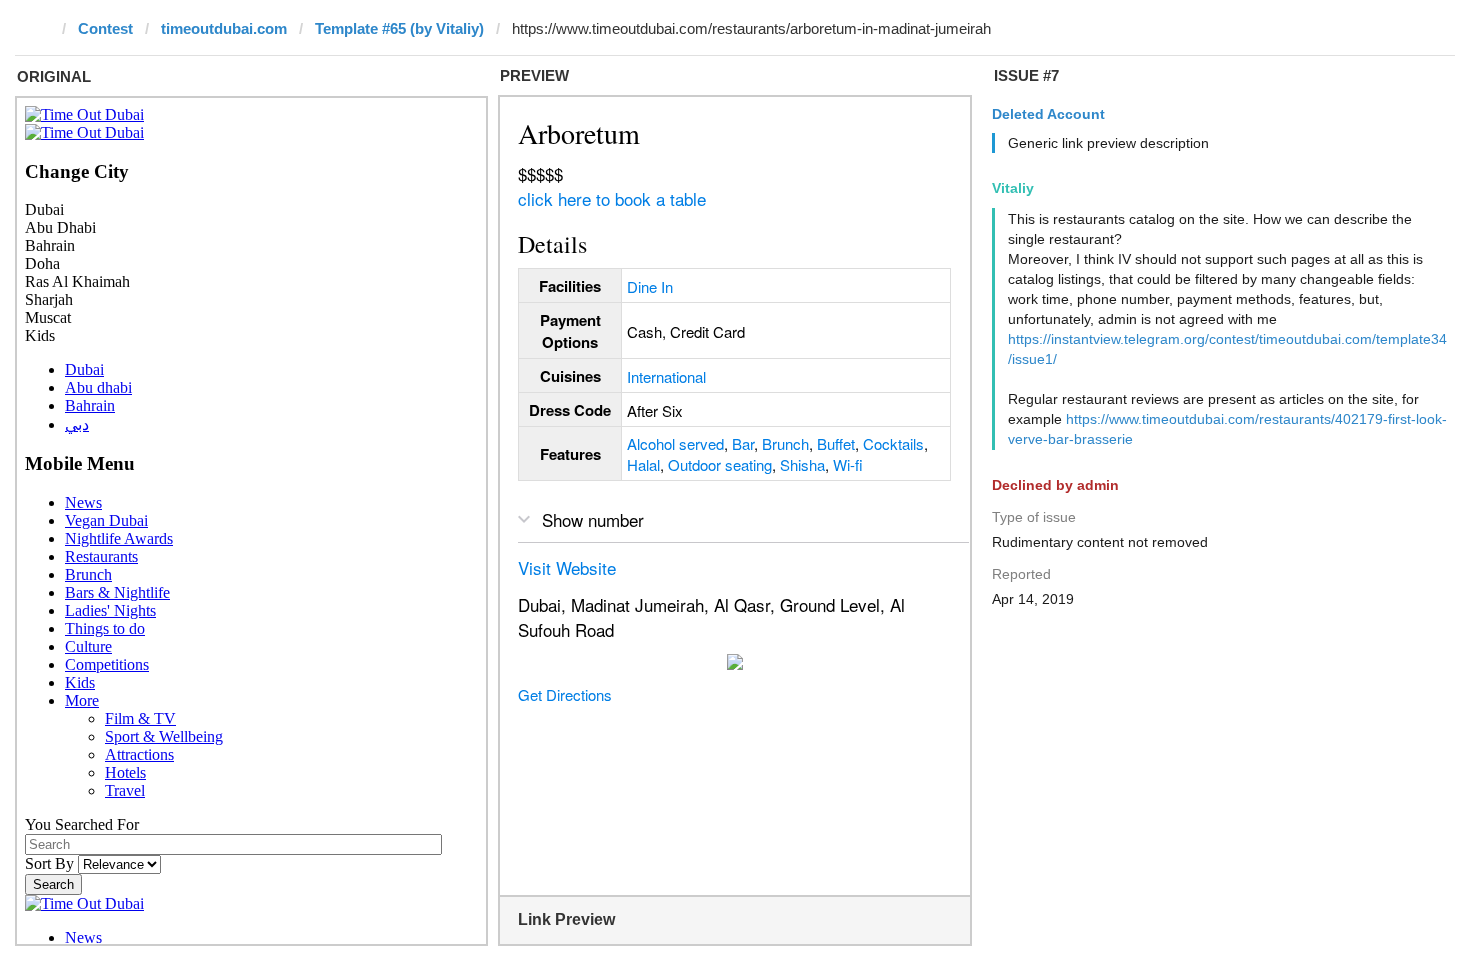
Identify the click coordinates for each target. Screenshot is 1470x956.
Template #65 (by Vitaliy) (399, 28)
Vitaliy (1013, 188)
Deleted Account (1048, 114)
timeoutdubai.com (224, 28)
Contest (105, 28)
